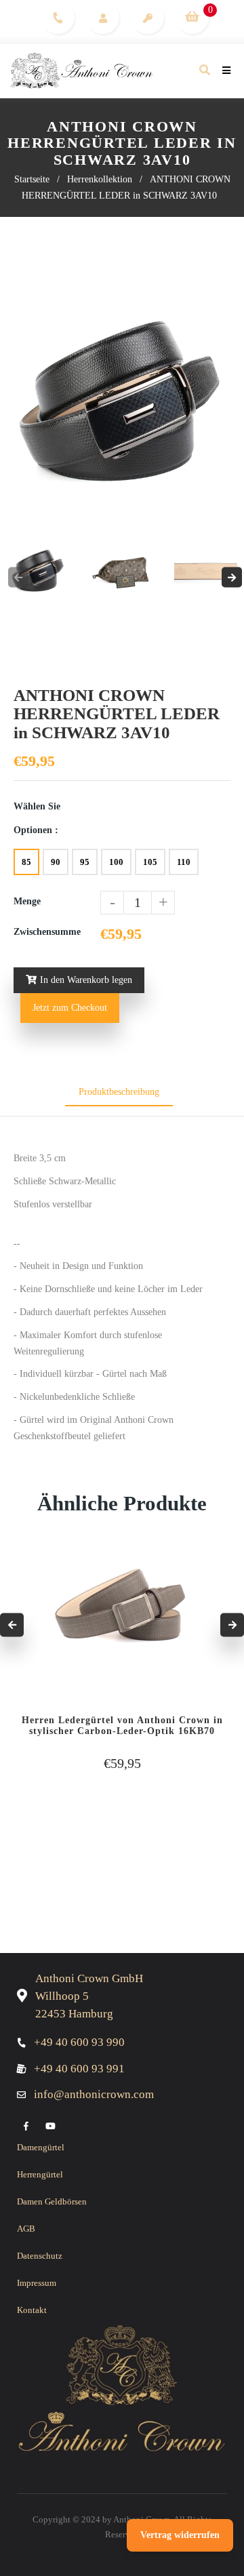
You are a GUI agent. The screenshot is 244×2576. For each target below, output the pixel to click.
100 (116, 862)
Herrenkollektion (100, 179)
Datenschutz (40, 2256)
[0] (192, 17)
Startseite (32, 179)
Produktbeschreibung (119, 1092)
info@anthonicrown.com (94, 2094)
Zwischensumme (47, 932)
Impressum (37, 2283)
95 (85, 862)
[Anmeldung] (147, 17)
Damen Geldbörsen (52, 2201)
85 (26, 862)
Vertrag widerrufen (180, 2535)
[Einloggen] (103, 17)
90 (56, 862)
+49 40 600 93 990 (79, 2042)
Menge (27, 901)
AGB (26, 2229)
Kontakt (32, 2310)
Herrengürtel (40, 2174)
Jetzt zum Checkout (70, 1008)
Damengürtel (41, 2147)
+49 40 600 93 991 (79, 2069)
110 (184, 862)
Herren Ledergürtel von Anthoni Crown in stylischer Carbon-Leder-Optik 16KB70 (122, 1726)
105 (150, 862)
